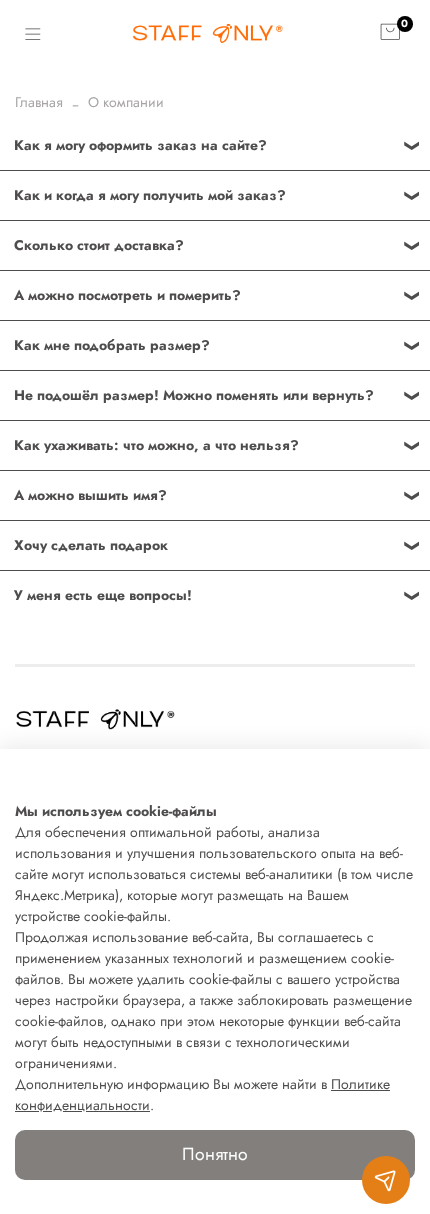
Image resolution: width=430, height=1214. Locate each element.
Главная (39, 102)
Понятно (215, 1154)
